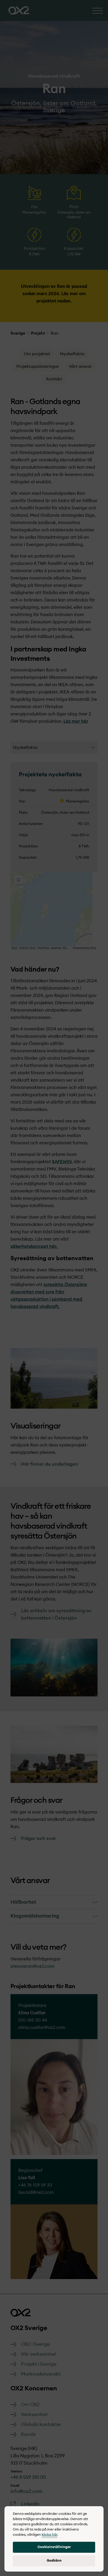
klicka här (50, 2535)
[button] (54, 2547)
